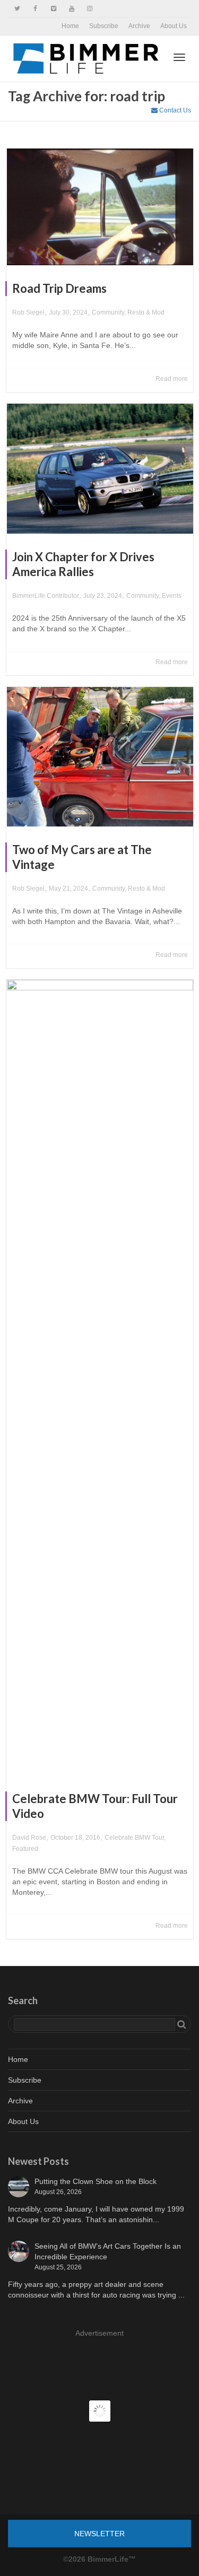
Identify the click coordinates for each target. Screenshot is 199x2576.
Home (70, 26)
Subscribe (104, 26)
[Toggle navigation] (179, 57)
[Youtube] (71, 9)
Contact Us (174, 110)
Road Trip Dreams (59, 288)
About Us (174, 26)
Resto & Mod (146, 312)
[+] (100, 207)
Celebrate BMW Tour (134, 1838)
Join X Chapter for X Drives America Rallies (83, 564)
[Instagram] (89, 9)
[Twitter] (17, 9)
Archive (139, 26)
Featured (25, 1849)
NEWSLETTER (99, 2534)
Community (108, 312)
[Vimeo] (53, 9)
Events (172, 596)
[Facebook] (35, 9)
